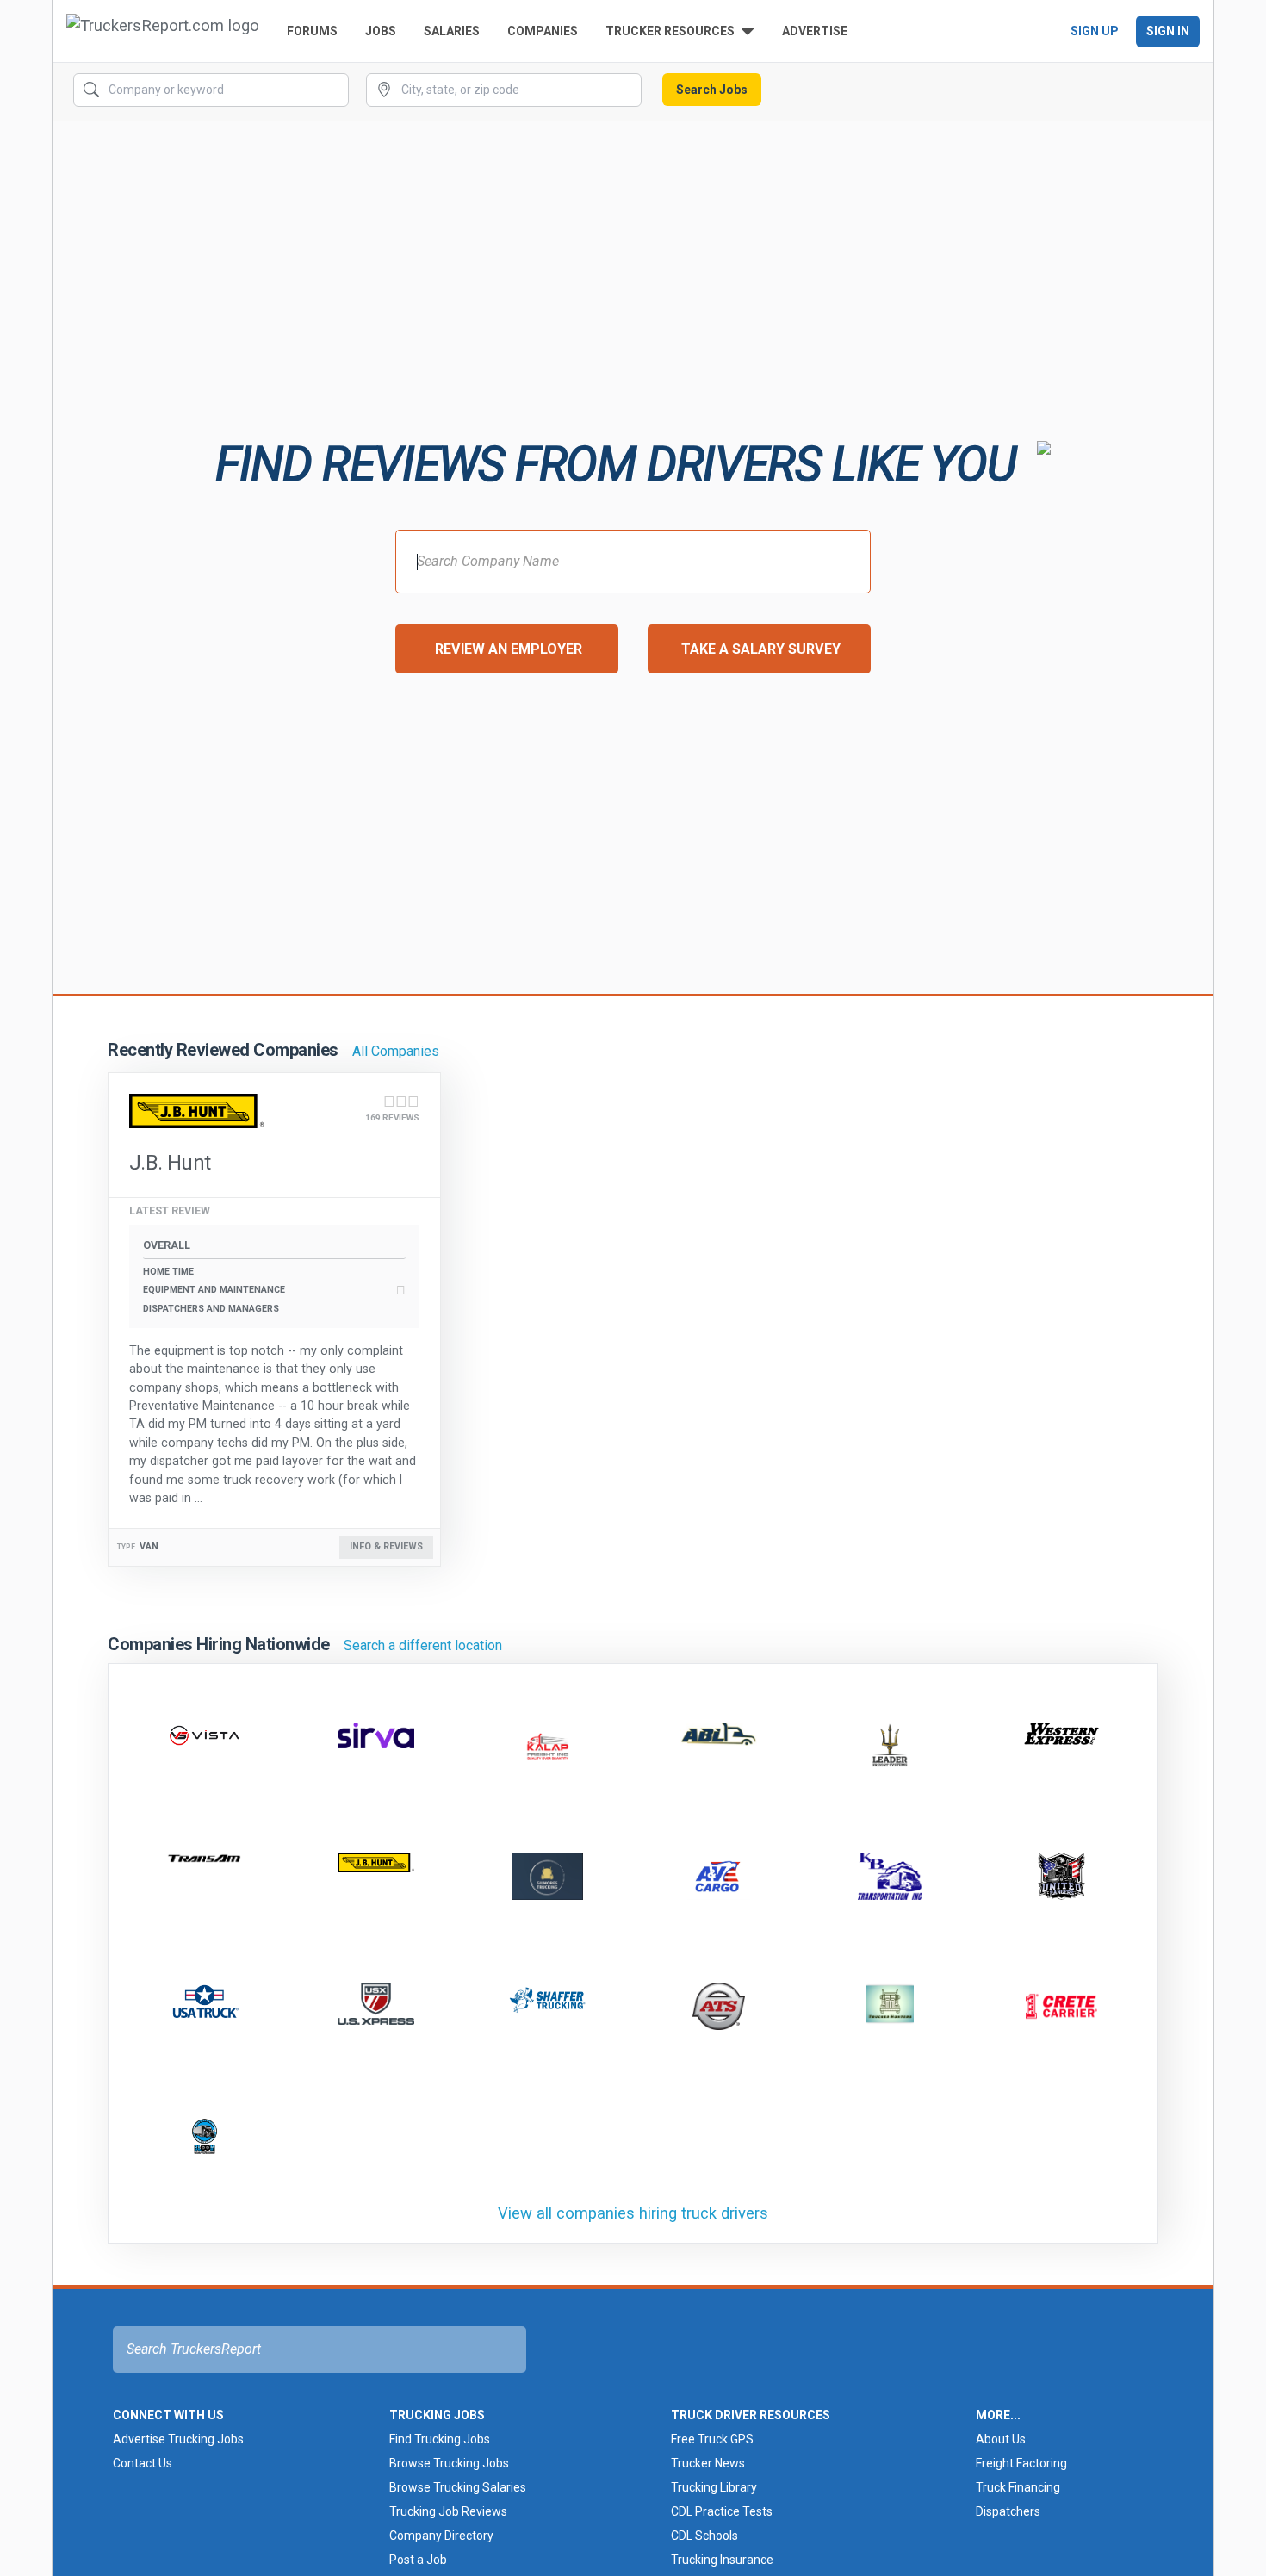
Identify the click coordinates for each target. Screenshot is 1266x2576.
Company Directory (441, 2536)
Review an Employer (509, 649)
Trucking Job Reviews (448, 2511)
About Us (1001, 2439)
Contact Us (143, 2463)
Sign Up (1095, 31)
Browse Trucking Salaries (458, 2487)
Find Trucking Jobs (440, 2439)
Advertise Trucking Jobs (178, 2439)
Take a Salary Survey (761, 649)
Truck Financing (1018, 2487)
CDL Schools (704, 2536)
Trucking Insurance (722, 2560)
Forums (312, 31)
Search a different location (423, 1645)
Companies (543, 31)
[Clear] (334, 90)
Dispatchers (1008, 2511)
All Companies (396, 1051)
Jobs (381, 31)
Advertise (815, 31)
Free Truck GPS (712, 2439)
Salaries (452, 31)
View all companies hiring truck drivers (633, 2213)
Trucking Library (714, 2487)
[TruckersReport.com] (163, 31)
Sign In (1168, 31)
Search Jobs (712, 90)
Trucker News (708, 2463)
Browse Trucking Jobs (449, 2463)
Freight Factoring (1021, 2463)
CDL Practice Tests (722, 2511)
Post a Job (418, 2560)
